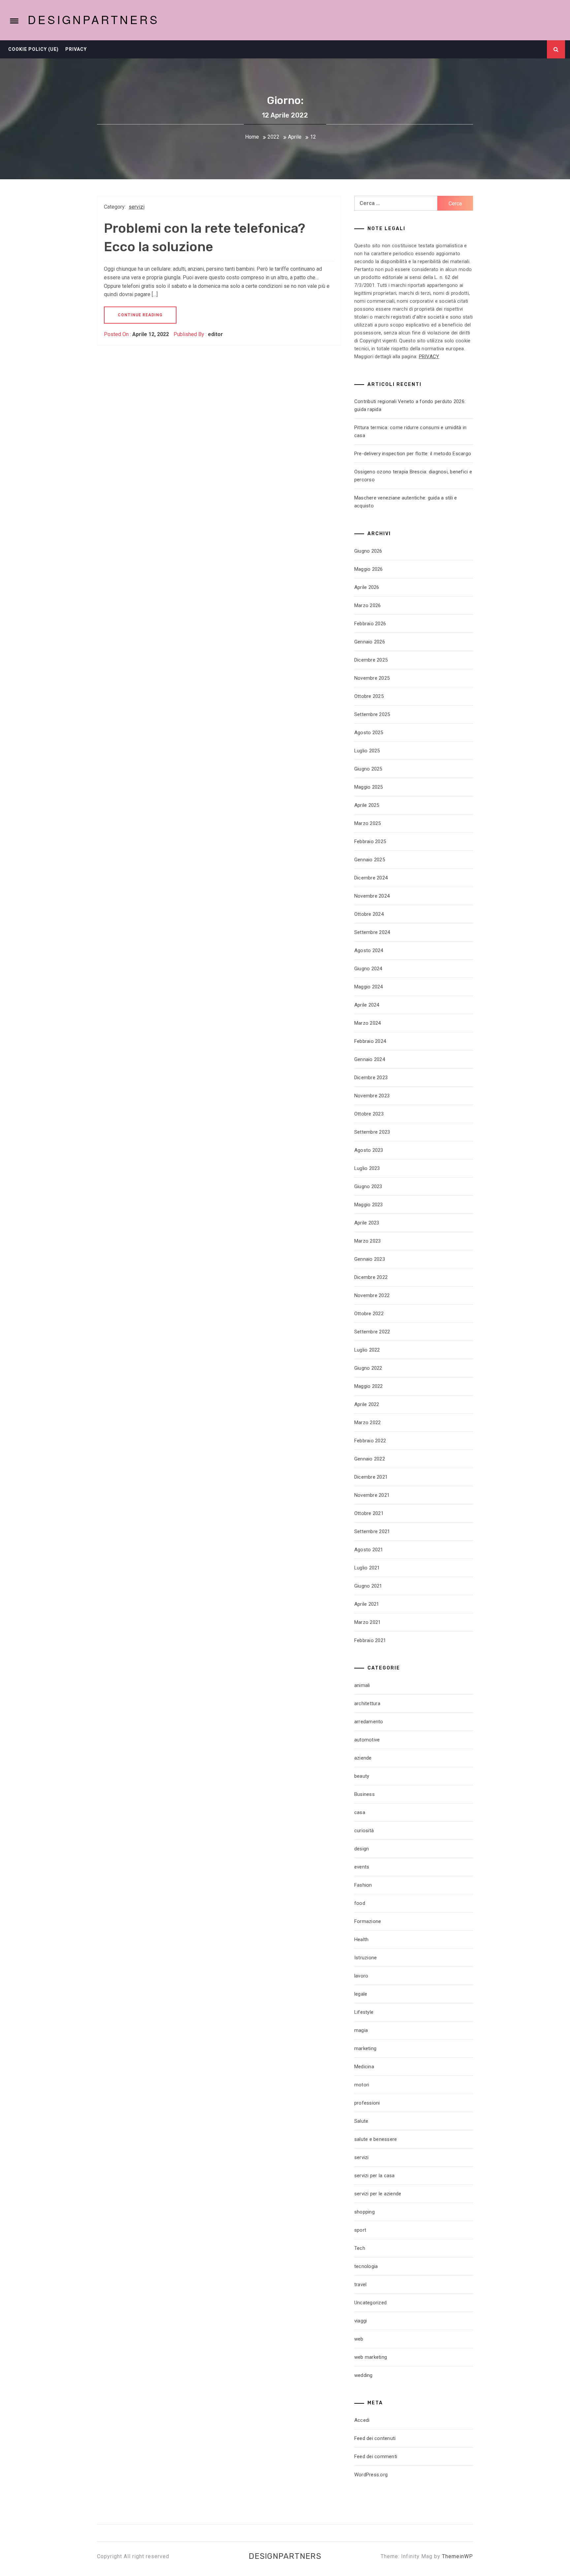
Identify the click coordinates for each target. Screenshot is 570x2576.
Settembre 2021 (372, 1531)
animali (362, 1685)
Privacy (76, 49)
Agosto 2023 (369, 1150)
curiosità (364, 1831)
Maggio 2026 (369, 569)
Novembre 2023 (372, 1096)
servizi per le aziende (378, 2194)
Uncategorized (370, 2303)
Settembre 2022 (372, 1332)
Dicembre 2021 (371, 1477)
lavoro (361, 1976)
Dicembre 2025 (371, 660)
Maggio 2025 (369, 787)
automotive (367, 1740)
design (362, 1849)
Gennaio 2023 (370, 1259)
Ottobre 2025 (369, 696)
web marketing (371, 2357)
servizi (137, 207)
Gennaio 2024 (370, 1059)
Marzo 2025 (368, 823)
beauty (362, 1776)
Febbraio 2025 (370, 841)
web (359, 2339)
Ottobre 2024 (369, 914)
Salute (361, 2121)
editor (215, 334)
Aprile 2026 (367, 587)
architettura (367, 1703)
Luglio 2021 (367, 1568)
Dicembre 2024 (371, 878)
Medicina (364, 2067)
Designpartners (94, 19)
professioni (367, 2103)
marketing (365, 2048)
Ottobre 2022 (369, 1314)
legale (361, 1994)
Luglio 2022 (367, 1350)
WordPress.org (371, 2475)
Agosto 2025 (369, 733)
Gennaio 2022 (370, 1459)
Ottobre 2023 (369, 1114)
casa (360, 1812)
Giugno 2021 (368, 1586)
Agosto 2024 (369, 950)
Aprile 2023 (367, 1223)
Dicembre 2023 (371, 1078)
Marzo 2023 (368, 1241)
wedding (364, 2375)
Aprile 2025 (367, 805)
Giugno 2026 (368, 551)
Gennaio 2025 (370, 860)
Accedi (362, 2420)
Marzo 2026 (368, 605)
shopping (364, 2212)
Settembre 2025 (372, 714)
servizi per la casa (375, 2176)
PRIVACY (429, 357)
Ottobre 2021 (369, 1513)
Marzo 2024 (368, 1023)
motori (362, 2085)
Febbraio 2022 (370, 1441)
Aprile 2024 (367, 1005)
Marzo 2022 (368, 1423)
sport (360, 2230)
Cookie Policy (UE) (33, 49)
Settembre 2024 (372, 932)
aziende (363, 1758)
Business (364, 1794)
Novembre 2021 (372, 1495)
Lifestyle (364, 2012)
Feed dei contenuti (375, 2438)
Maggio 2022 (369, 1386)
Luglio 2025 (367, 751)
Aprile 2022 (367, 1404)
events (362, 1867)
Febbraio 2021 (370, 1640)
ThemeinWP (458, 2556)
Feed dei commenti (376, 2456)
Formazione (368, 1921)
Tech (360, 2248)
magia (361, 2030)
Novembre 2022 (372, 1295)
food (360, 1903)
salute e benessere (376, 2139)
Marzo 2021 (368, 1622)
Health (362, 1940)
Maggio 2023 (369, 1205)
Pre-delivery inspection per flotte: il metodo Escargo (413, 454)
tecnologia (366, 2266)
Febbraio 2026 (370, 624)
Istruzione (366, 1958)
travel (361, 2284)
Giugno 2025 (368, 769)
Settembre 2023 (372, 1132)
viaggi (361, 2321)
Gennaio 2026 (370, 642)
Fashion (363, 1885)
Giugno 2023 (368, 1186)
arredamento (369, 1722)
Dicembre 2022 (371, 1277)
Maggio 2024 (369, 987)
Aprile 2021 (367, 1604)
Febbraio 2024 (370, 1041)
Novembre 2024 (372, 896)
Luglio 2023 (367, 1168)
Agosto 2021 (369, 1550)
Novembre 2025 (372, 678)
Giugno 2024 (368, 969)
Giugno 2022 (368, 1368)
